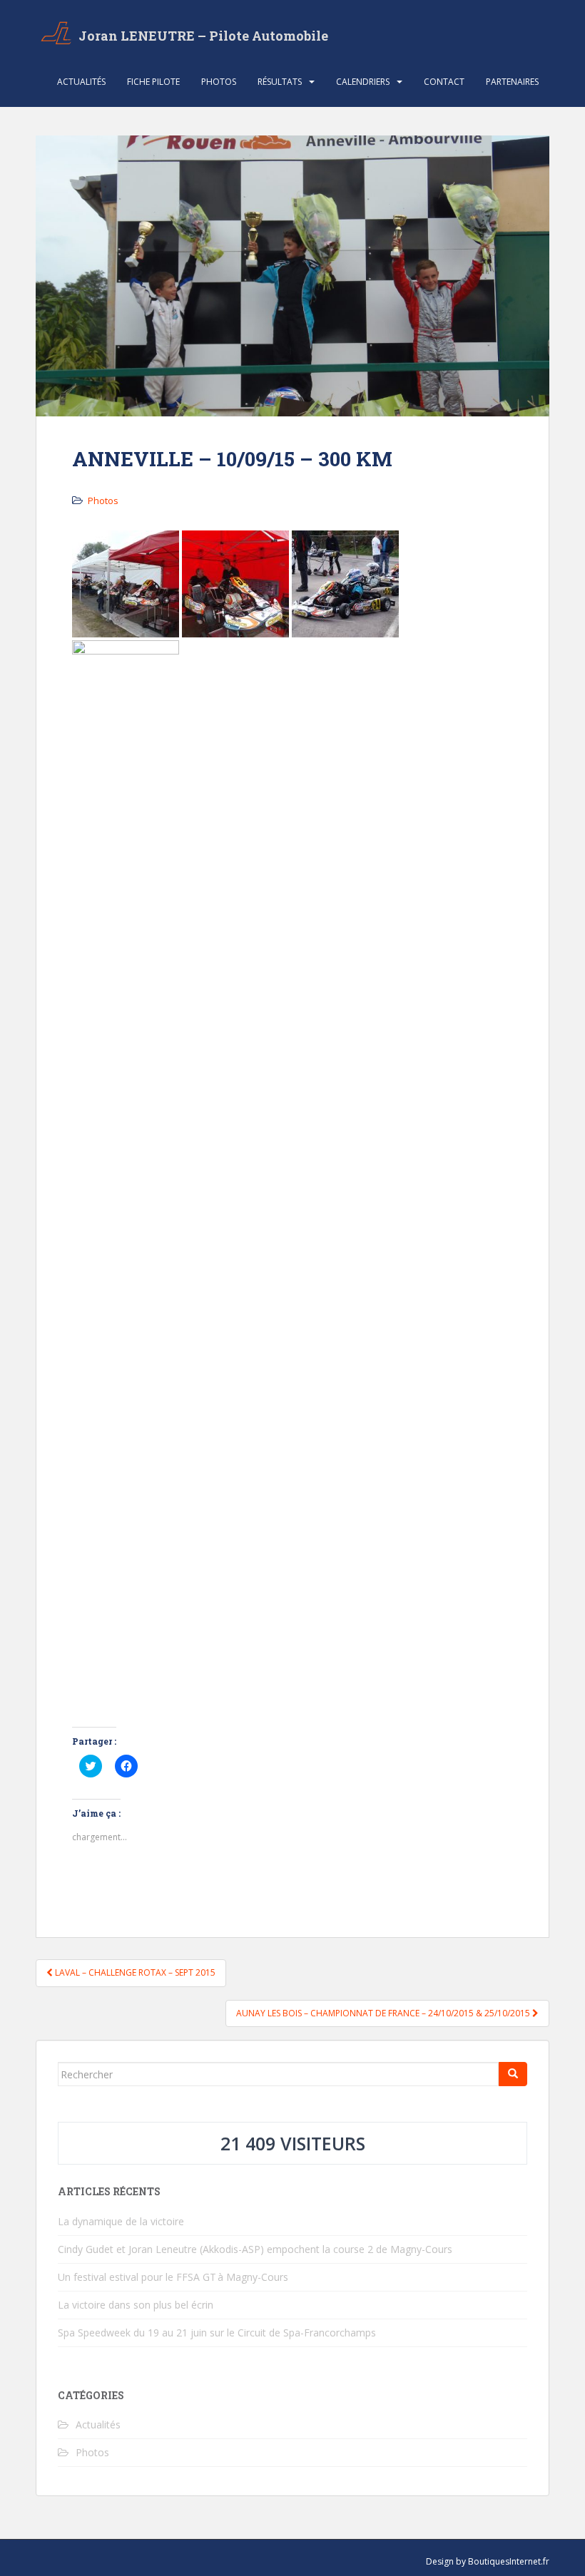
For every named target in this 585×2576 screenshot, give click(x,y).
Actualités (81, 82)
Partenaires (512, 82)
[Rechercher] (513, 2074)
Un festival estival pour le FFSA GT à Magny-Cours (173, 2277)
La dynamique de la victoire (121, 2221)
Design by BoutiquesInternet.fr (488, 2561)
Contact (444, 82)
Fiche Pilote (153, 82)
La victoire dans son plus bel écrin (136, 2305)
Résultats (280, 82)
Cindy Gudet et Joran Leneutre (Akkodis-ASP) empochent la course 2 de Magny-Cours (255, 2249)
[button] (126, 584)
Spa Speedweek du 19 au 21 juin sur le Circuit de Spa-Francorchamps (217, 2333)
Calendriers (363, 82)
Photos (219, 82)
